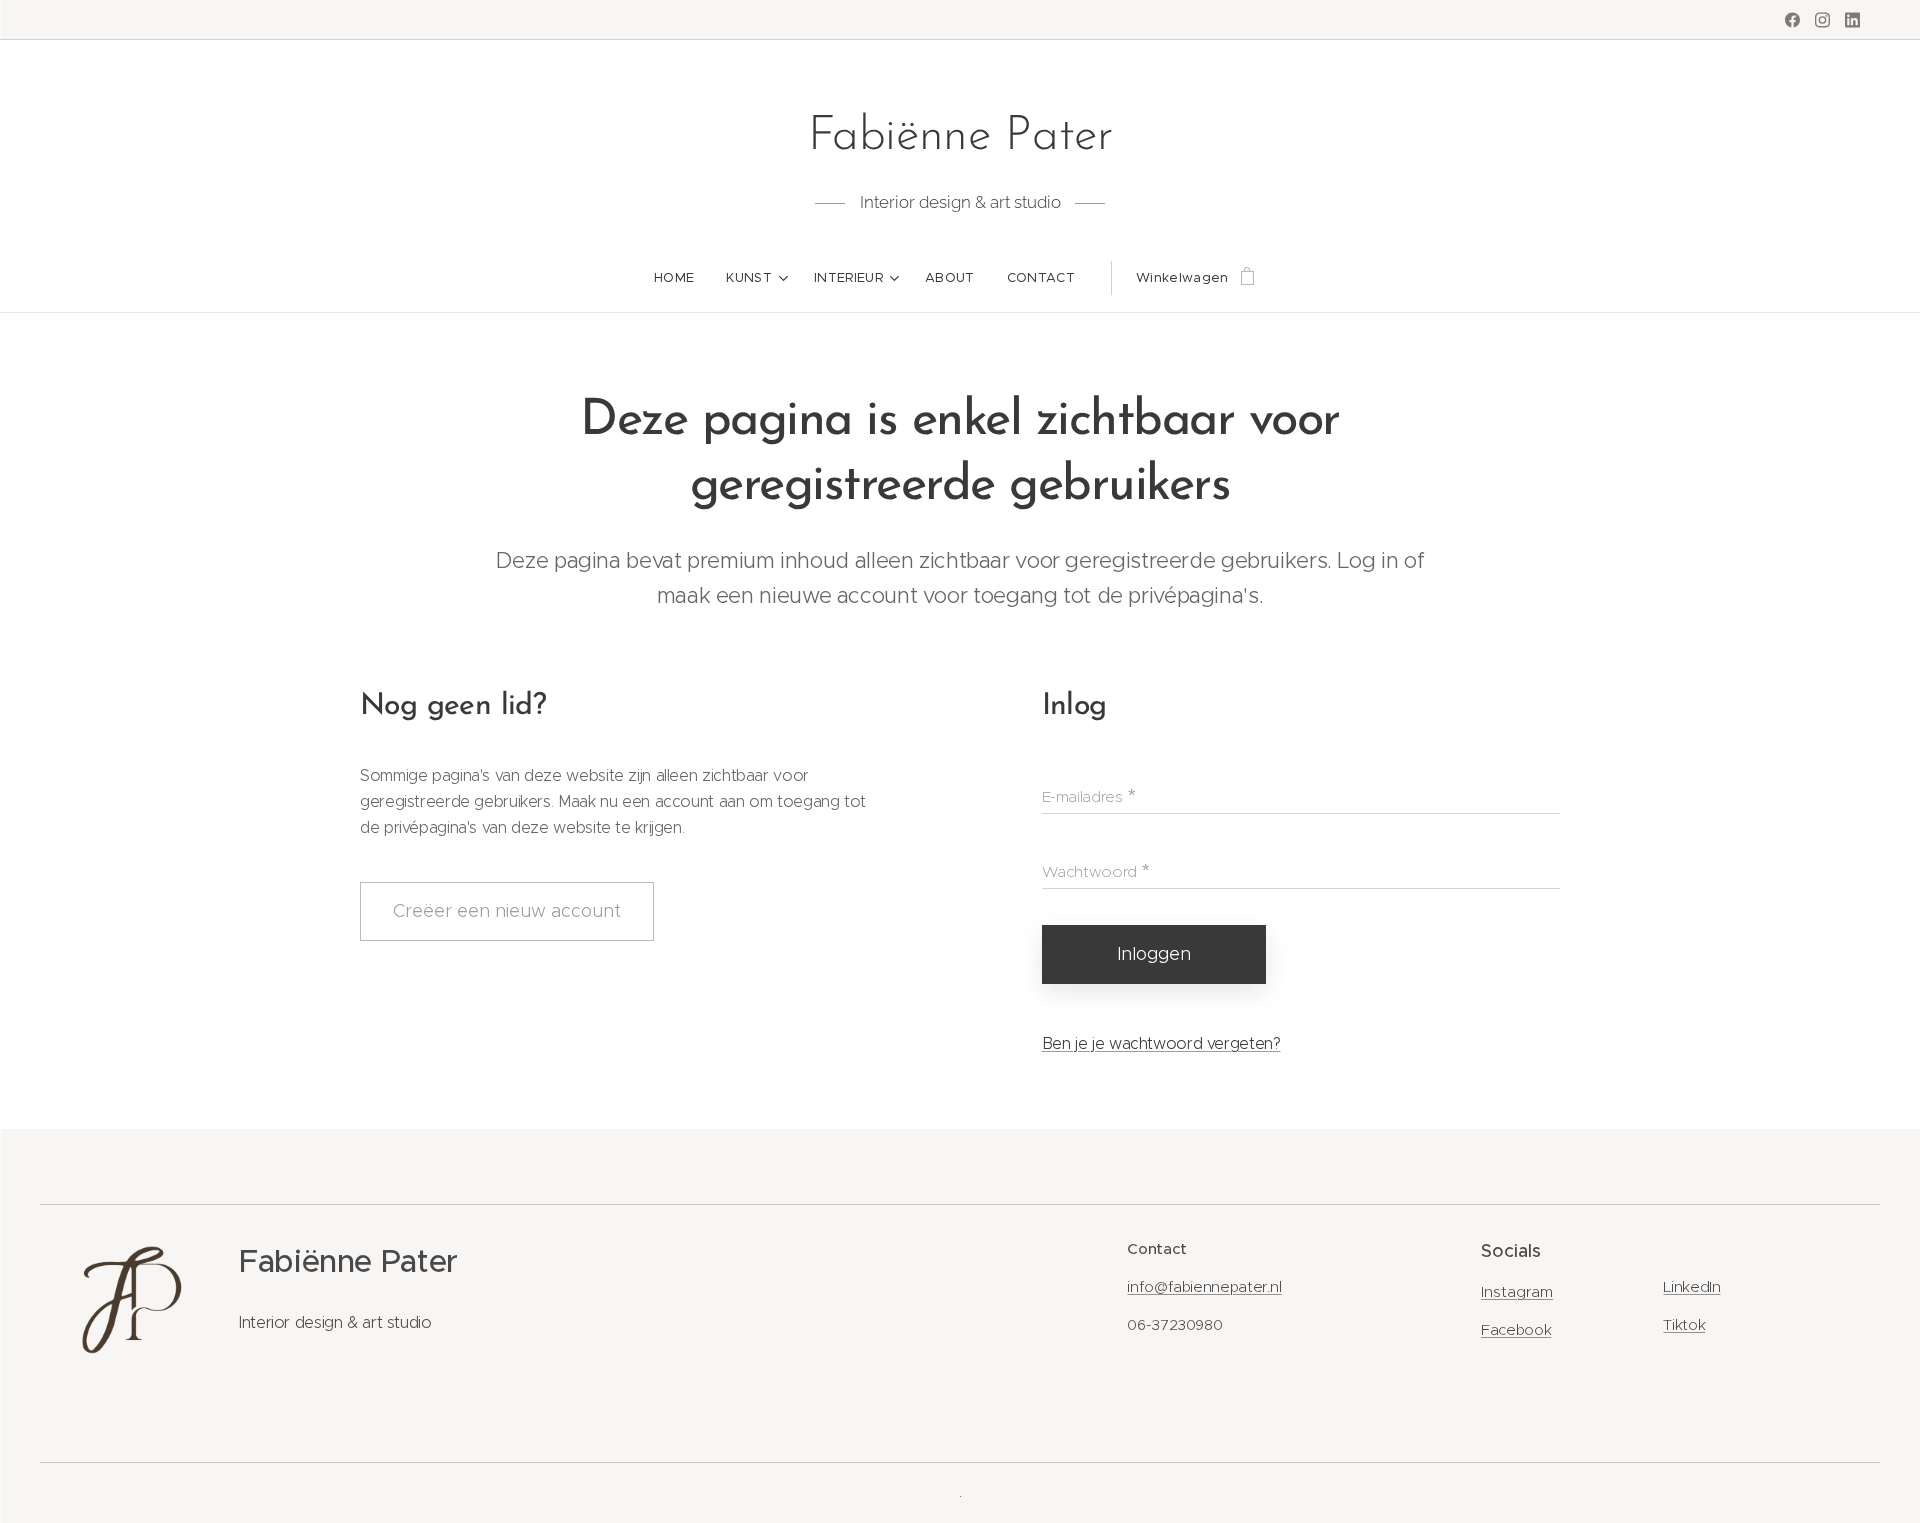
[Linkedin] (1852, 20)
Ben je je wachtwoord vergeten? (1161, 1043)
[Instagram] (1822, 20)
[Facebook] (1792, 20)
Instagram (1517, 1291)
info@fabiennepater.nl (1204, 1286)
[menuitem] (682, 278)
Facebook (1516, 1329)
